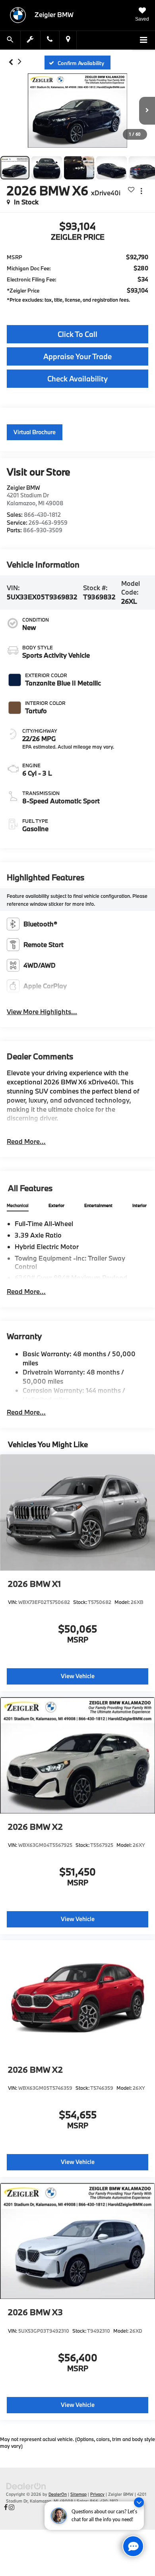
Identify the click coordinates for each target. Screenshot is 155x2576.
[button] (11, 63)
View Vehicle (78, 1676)
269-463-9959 (48, 523)
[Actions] (141, 191)
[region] (77, 280)
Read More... (26, 1141)
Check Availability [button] (77, 379)
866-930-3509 (43, 530)
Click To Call (77, 334)
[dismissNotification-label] (139, 2502)
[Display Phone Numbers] (50, 40)
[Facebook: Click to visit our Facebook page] (6, 2507)
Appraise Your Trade (77, 356)
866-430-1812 (42, 515)
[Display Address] (68, 40)
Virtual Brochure (35, 432)
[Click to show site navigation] (143, 40)
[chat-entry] (133, 2546)
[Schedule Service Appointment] (31, 40)
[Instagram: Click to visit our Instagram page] (12, 2507)
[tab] (18, 1206)
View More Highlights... (42, 1012)
